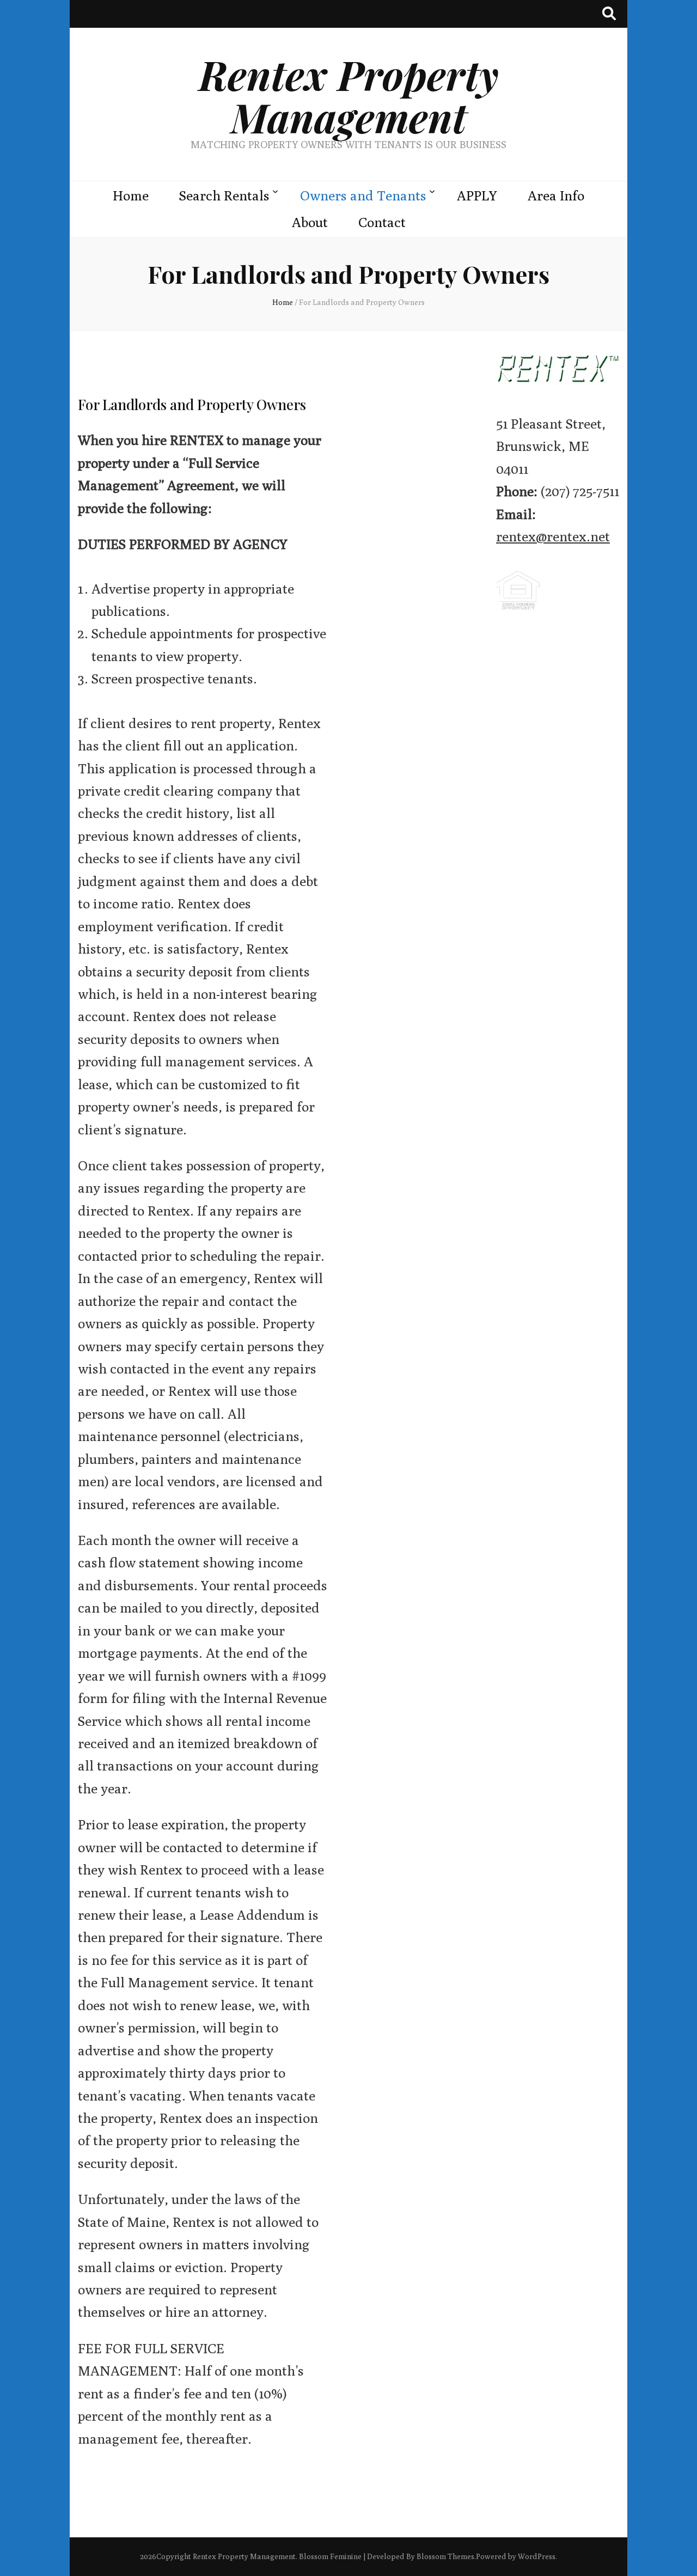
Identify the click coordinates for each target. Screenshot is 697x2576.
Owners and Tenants (363, 196)
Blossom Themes (445, 2556)
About (310, 222)
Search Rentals (224, 196)
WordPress (537, 2556)
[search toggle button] (609, 14)
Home (131, 196)
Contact (382, 222)
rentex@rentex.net (553, 536)
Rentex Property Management (349, 96)
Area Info (556, 196)
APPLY (477, 196)
